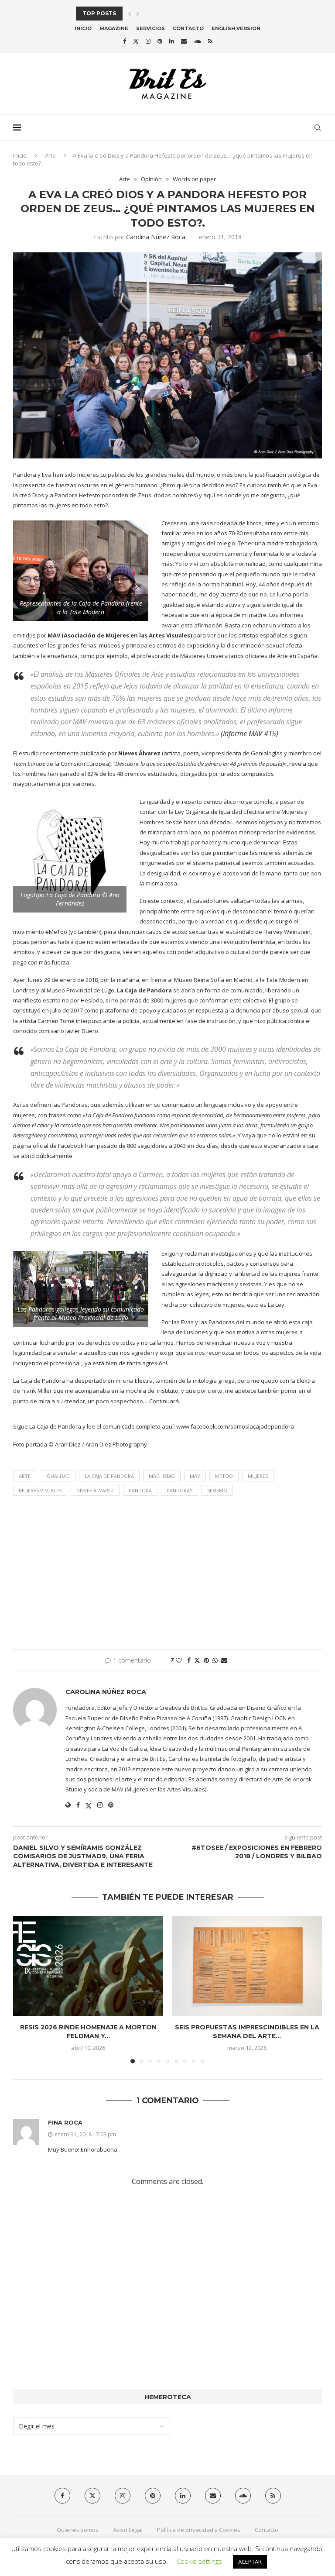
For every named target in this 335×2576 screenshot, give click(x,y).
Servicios (150, 28)
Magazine (114, 28)
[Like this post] (179, 1660)
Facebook (71, 1146)
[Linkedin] (172, 41)
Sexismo (217, 1490)
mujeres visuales (40, 1490)
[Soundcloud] (197, 41)
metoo (224, 1476)
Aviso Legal (128, 2530)
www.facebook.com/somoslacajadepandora (235, 1426)
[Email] (184, 41)
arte (25, 1476)
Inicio (83, 28)
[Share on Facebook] (189, 1660)
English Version (236, 28)
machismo (162, 1476)
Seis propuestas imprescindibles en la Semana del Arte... (247, 2032)
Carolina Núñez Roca (156, 237)
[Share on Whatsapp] (215, 1660)
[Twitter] (136, 41)
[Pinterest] (160, 41)
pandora (140, 1490)
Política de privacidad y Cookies (199, 2530)
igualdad (58, 1476)
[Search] (318, 127)
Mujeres (258, 1476)
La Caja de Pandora (109, 1476)
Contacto (188, 28)
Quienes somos (78, 2530)
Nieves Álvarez (95, 1490)
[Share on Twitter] (197, 1660)
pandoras (179, 1490)
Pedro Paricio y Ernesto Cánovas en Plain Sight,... (156, 13)
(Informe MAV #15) (250, 734)
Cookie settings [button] (199, 2561)
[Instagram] (148, 41)
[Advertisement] (167, 1575)
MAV (195, 1476)
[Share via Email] (224, 1660)
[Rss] (210, 41)
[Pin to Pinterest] (206, 1660)
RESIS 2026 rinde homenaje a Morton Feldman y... (88, 2032)
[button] (130, 14)
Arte (50, 155)
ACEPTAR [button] (250, 2562)
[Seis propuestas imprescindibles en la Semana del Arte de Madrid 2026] (247, 1966)
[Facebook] (125, 41)
